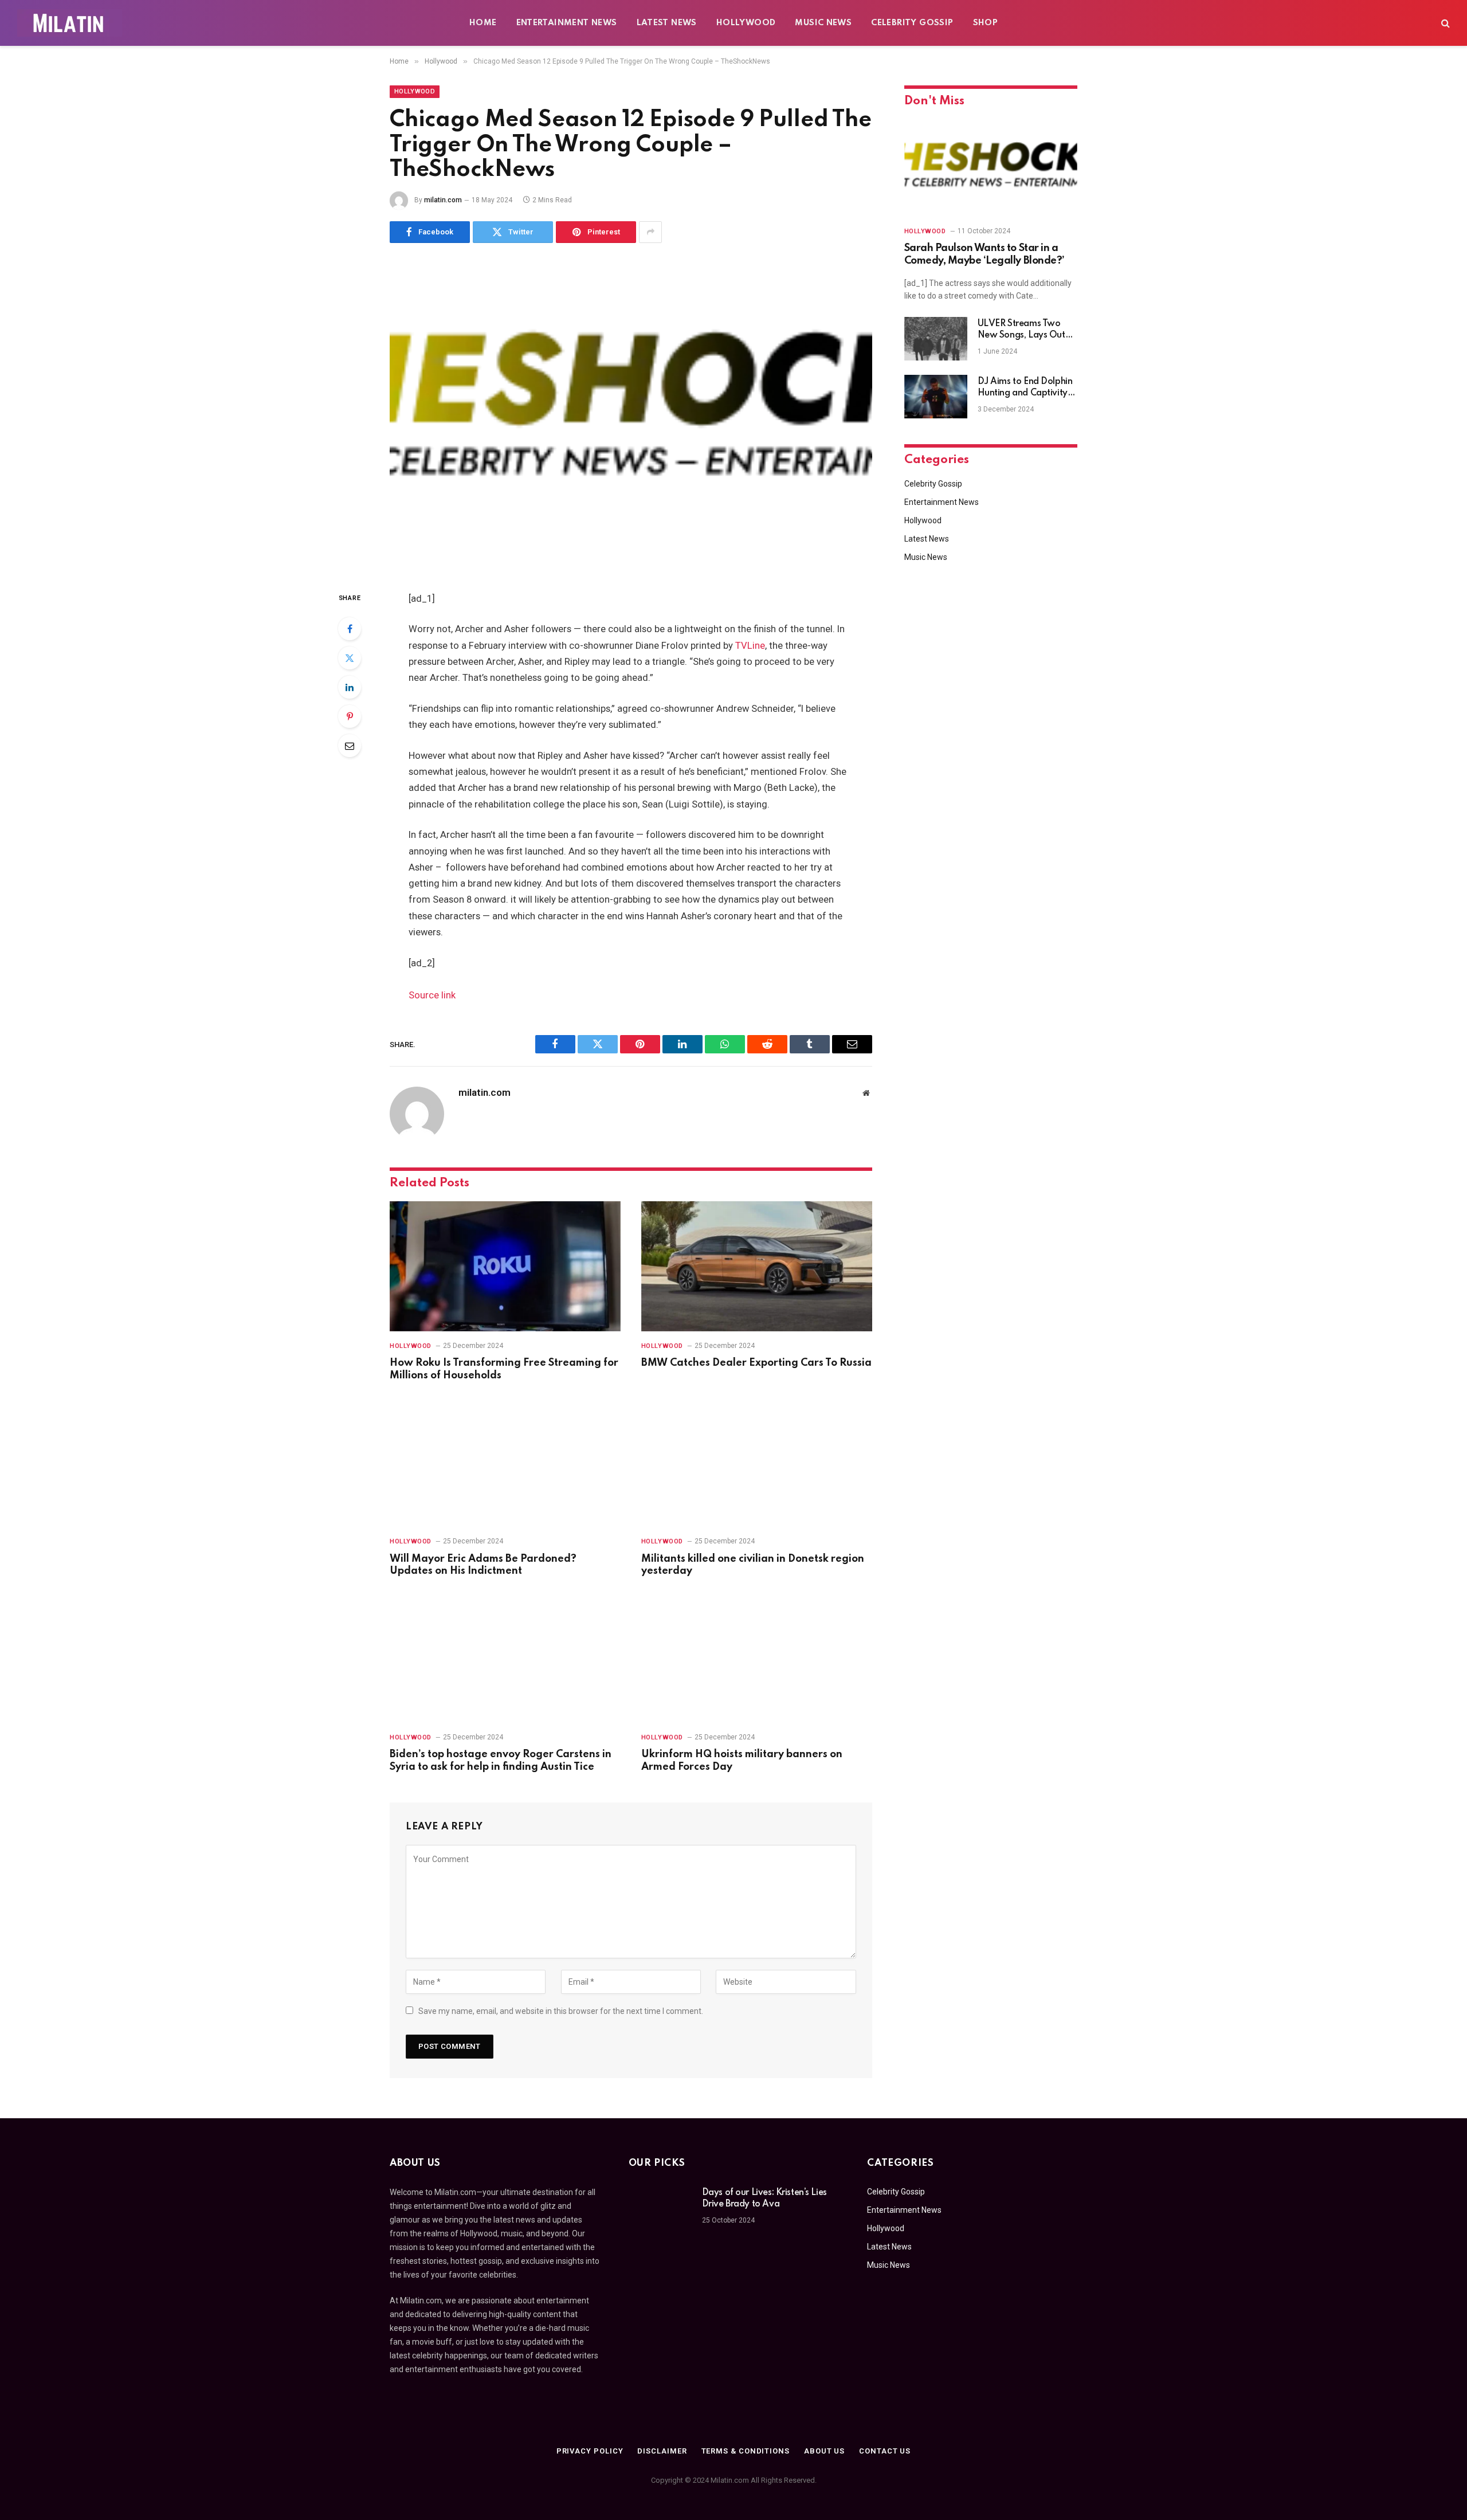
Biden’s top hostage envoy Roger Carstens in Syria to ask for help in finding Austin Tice (501, 1761)
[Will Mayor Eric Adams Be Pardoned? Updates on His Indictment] (505, 1462)
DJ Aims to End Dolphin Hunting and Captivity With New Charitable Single (1025, 388)
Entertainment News (567, 23)
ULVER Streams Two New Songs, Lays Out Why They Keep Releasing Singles (1021, 330)
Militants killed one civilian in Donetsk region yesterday (753, 1565)
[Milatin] (70, 23)
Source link (432, 995)
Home (483, 23)
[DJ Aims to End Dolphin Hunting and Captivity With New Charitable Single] (936, 397)
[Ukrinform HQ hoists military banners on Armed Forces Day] (757, 1658)
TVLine (750, 646)
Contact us (885, 2451)
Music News (823, 23)
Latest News (667, 23)
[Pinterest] (350, 716)
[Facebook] (350, 629)
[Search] (1444, 23)
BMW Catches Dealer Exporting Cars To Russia (756, 1363)
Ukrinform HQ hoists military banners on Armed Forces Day (742, 1761)
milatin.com (443, 200)
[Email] (350, 746)
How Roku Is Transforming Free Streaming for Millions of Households (504, 1369)
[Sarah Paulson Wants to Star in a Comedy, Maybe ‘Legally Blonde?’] (991, 168)
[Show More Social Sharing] (650, 232)
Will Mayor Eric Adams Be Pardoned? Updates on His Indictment (483, 1565)
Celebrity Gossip (912, 23)
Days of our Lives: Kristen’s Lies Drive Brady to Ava (764, 2198)
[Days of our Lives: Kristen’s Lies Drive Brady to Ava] (660, 2208)
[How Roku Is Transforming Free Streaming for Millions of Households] (505, 1266)
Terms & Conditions (746, 2451)
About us (824, 2451)
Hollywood (746, 23)
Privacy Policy (590, 2451)
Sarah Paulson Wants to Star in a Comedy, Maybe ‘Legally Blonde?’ (984, 254)
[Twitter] (350, 658)
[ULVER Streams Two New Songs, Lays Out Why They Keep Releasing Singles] (936, 339)
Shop (986, 23)
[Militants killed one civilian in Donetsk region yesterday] (757, 1462)
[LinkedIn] (350, 687)
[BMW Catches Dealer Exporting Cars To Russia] (757, 1266)
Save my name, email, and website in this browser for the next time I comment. (561, 2011)
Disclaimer (662, 2451)
